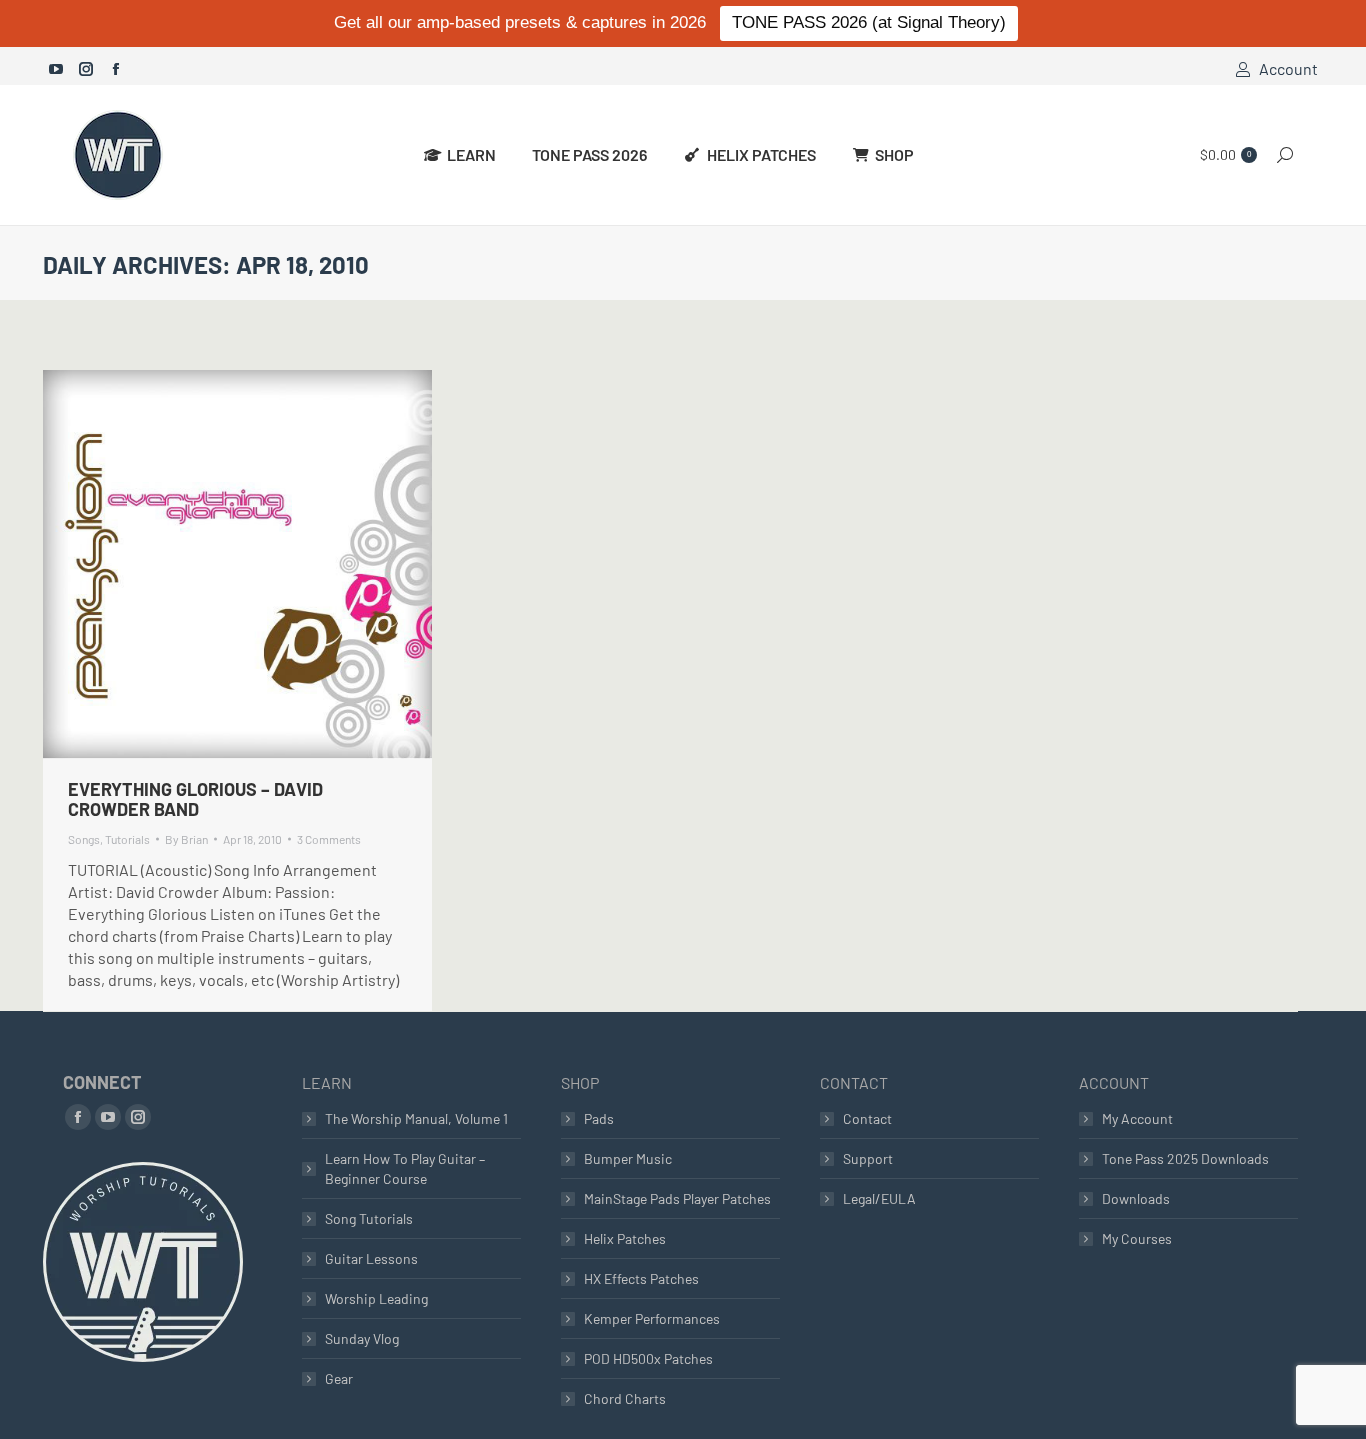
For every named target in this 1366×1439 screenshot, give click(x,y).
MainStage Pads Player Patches (677, 1198)
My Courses (1137, 1238)
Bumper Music (628, 1158)
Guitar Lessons (371, 1258)
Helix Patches (625, 1238)
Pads (599, 1118)
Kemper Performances (652, 1318)
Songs (84, 839)
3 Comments (329, 839)
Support (868, 1158)
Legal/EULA (879, 1198)
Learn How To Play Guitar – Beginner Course (405, 1168)
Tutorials (127, 839)
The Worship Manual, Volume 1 (416, 1118)
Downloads (1136, 1198)
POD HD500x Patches (648, 1358)
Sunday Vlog (362, 1338)
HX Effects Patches (641, 1278)
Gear (339, 1378)
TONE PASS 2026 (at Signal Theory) (869, 22)
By (186, 839)
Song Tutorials (369, 1218)
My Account (1137, 1118)
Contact (867, 1118)
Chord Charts (625, 1398)
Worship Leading (376, 1298)
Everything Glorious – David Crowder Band (195, 799)
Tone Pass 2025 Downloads (1185, 1158)
